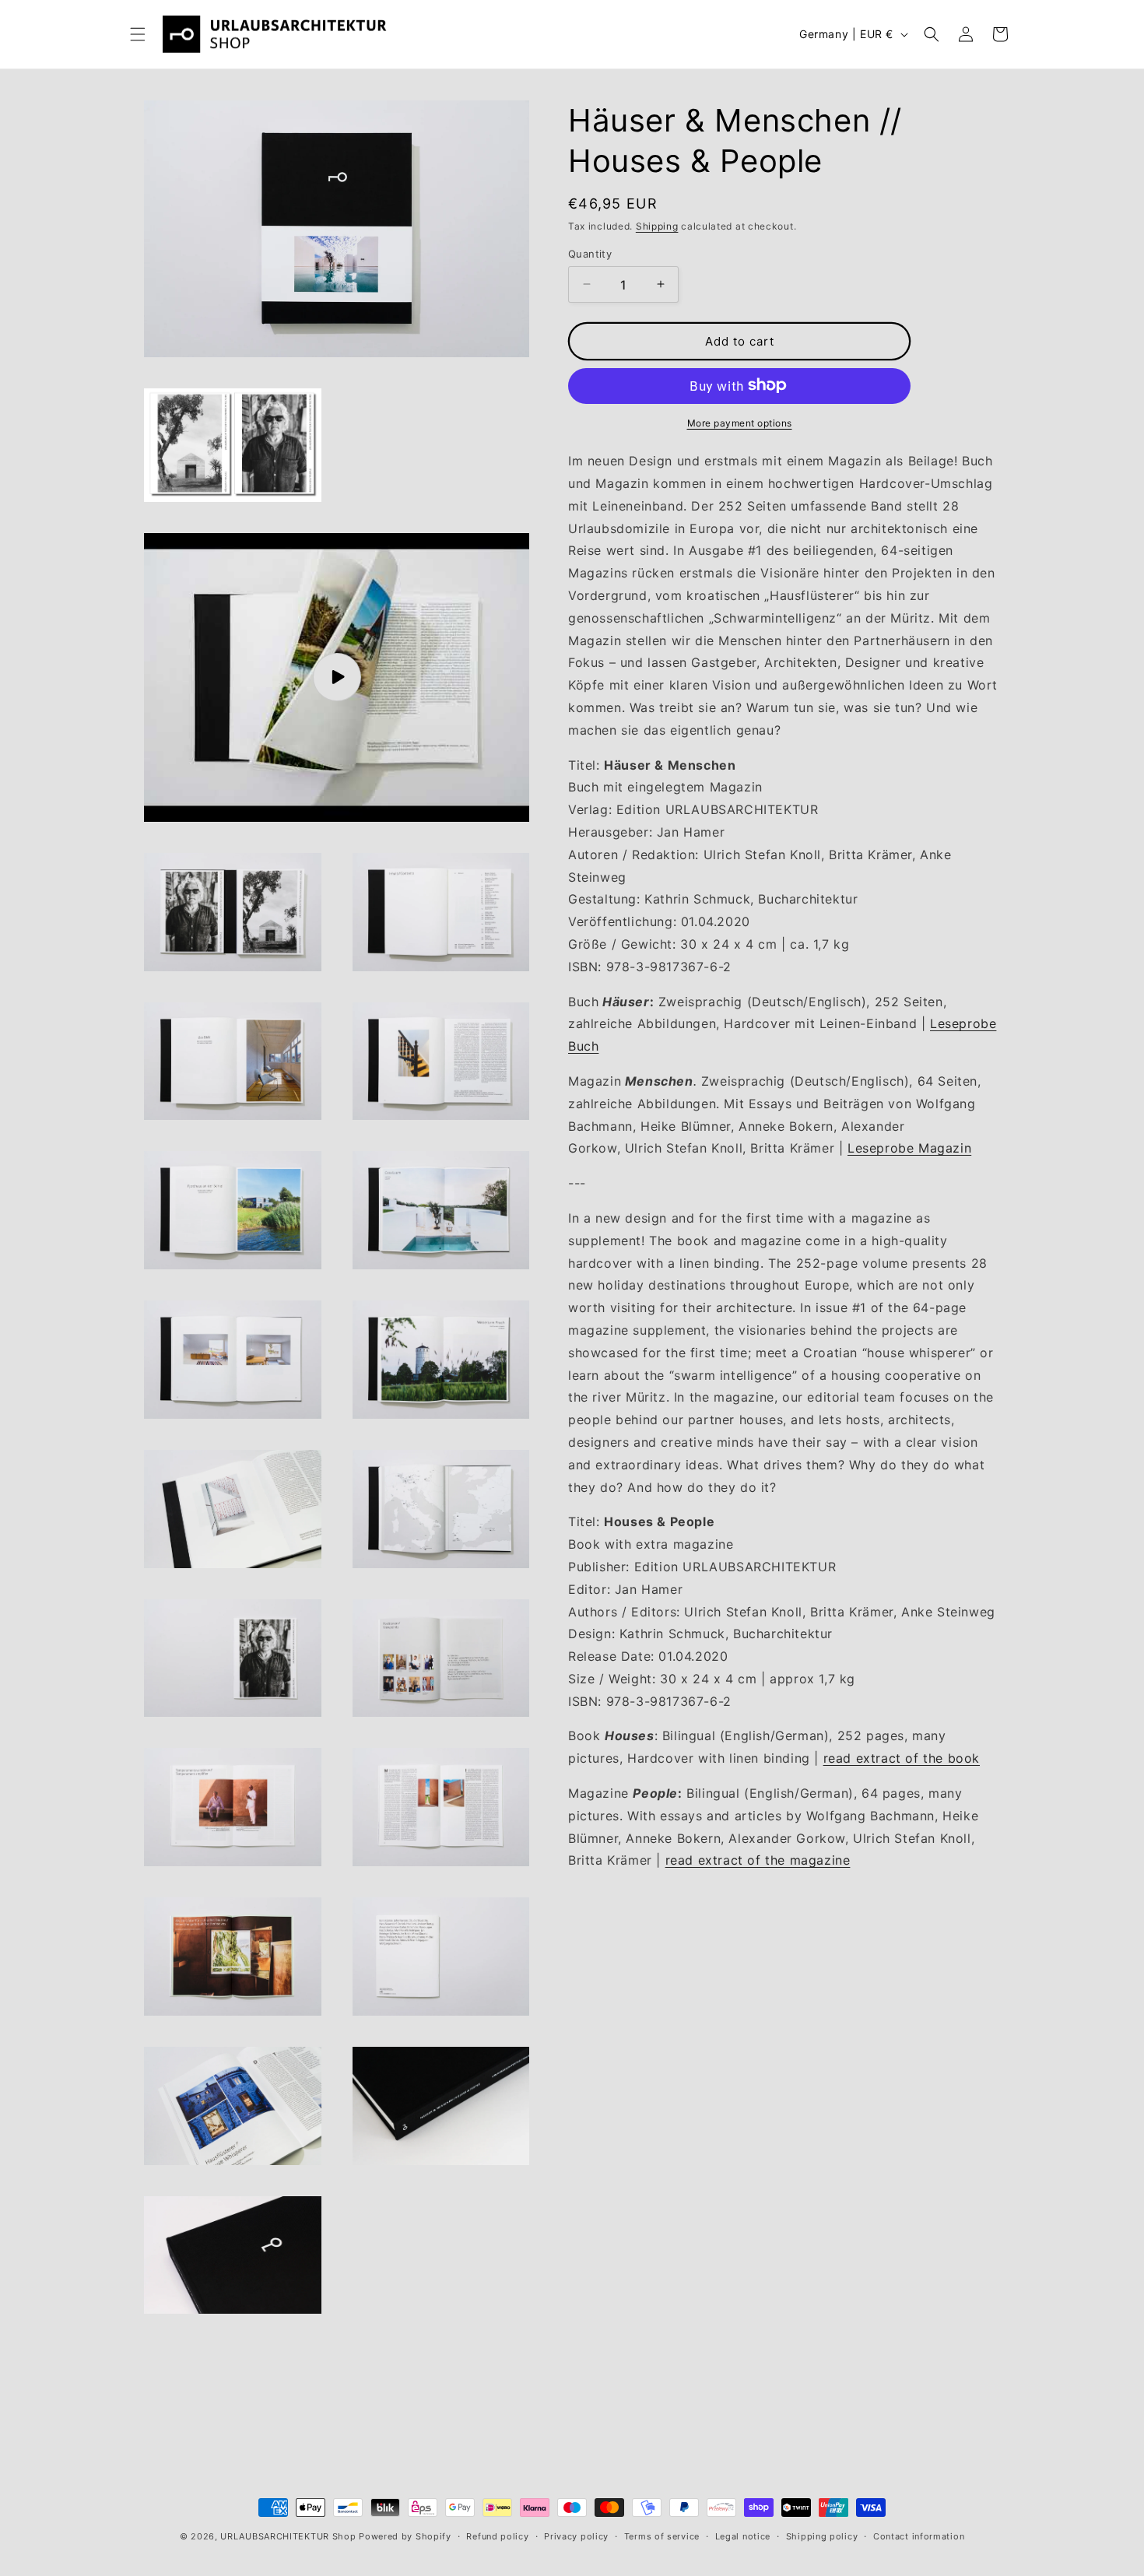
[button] (138, 34)
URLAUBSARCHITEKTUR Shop (288, 2536)
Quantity (590, 253)
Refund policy (497, 2536)
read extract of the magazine (758, 1860)
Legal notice (743, 2536)
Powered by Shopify (405, 2536)
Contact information (919, 2536)
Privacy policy (576, 2536)
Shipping (657, 226)
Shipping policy (822, 2536)
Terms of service (662, 2536)
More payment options (740, 422)
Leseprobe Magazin (909, 1148)
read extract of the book (902, 1757)
